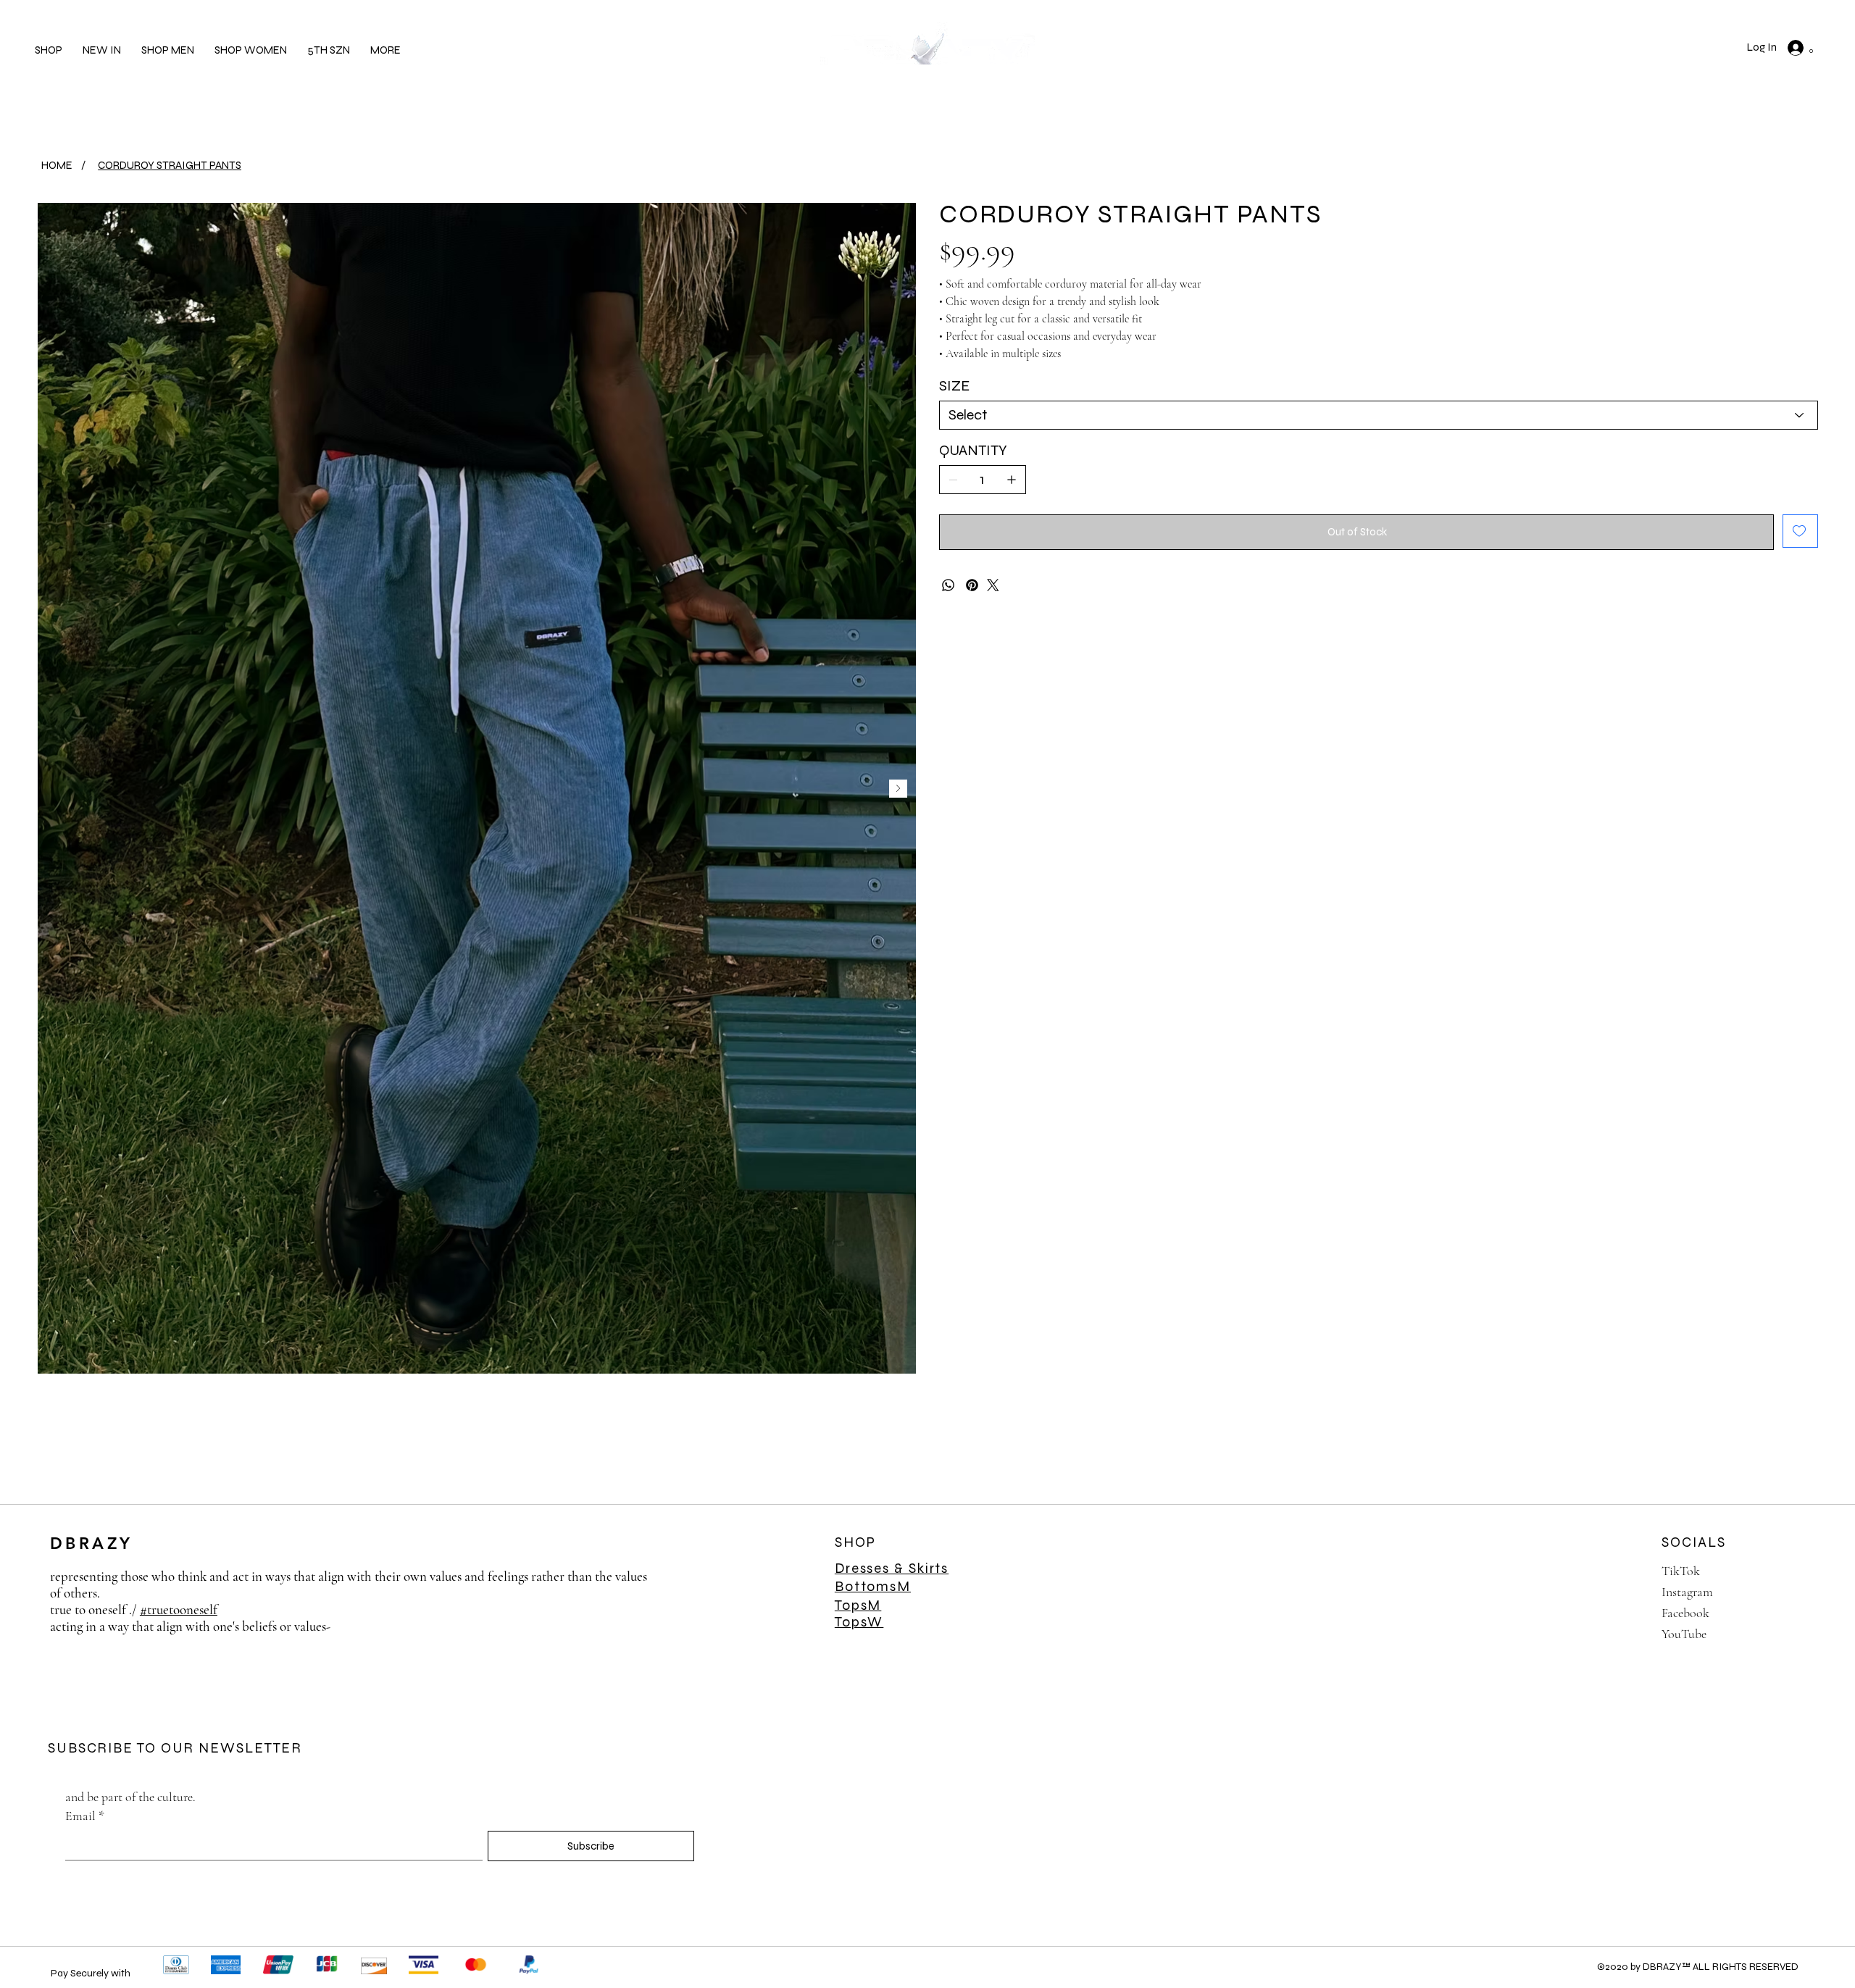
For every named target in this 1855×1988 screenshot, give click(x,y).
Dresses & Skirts (892, 1568)
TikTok (1681, 1571)
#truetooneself (179, 1609)
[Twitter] (993, 585)
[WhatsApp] (948, 585)
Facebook (1685, 1613)
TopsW (859, 1622)
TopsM (858, 1605)
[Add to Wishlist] (1800, 531)
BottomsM (873, 1586)
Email (85, 1816)
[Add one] (1012, 480)
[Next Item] (898, 789)
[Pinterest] (972, 585)
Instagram (1687, 1592)
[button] (385, 50)
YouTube (1684, 1634)
